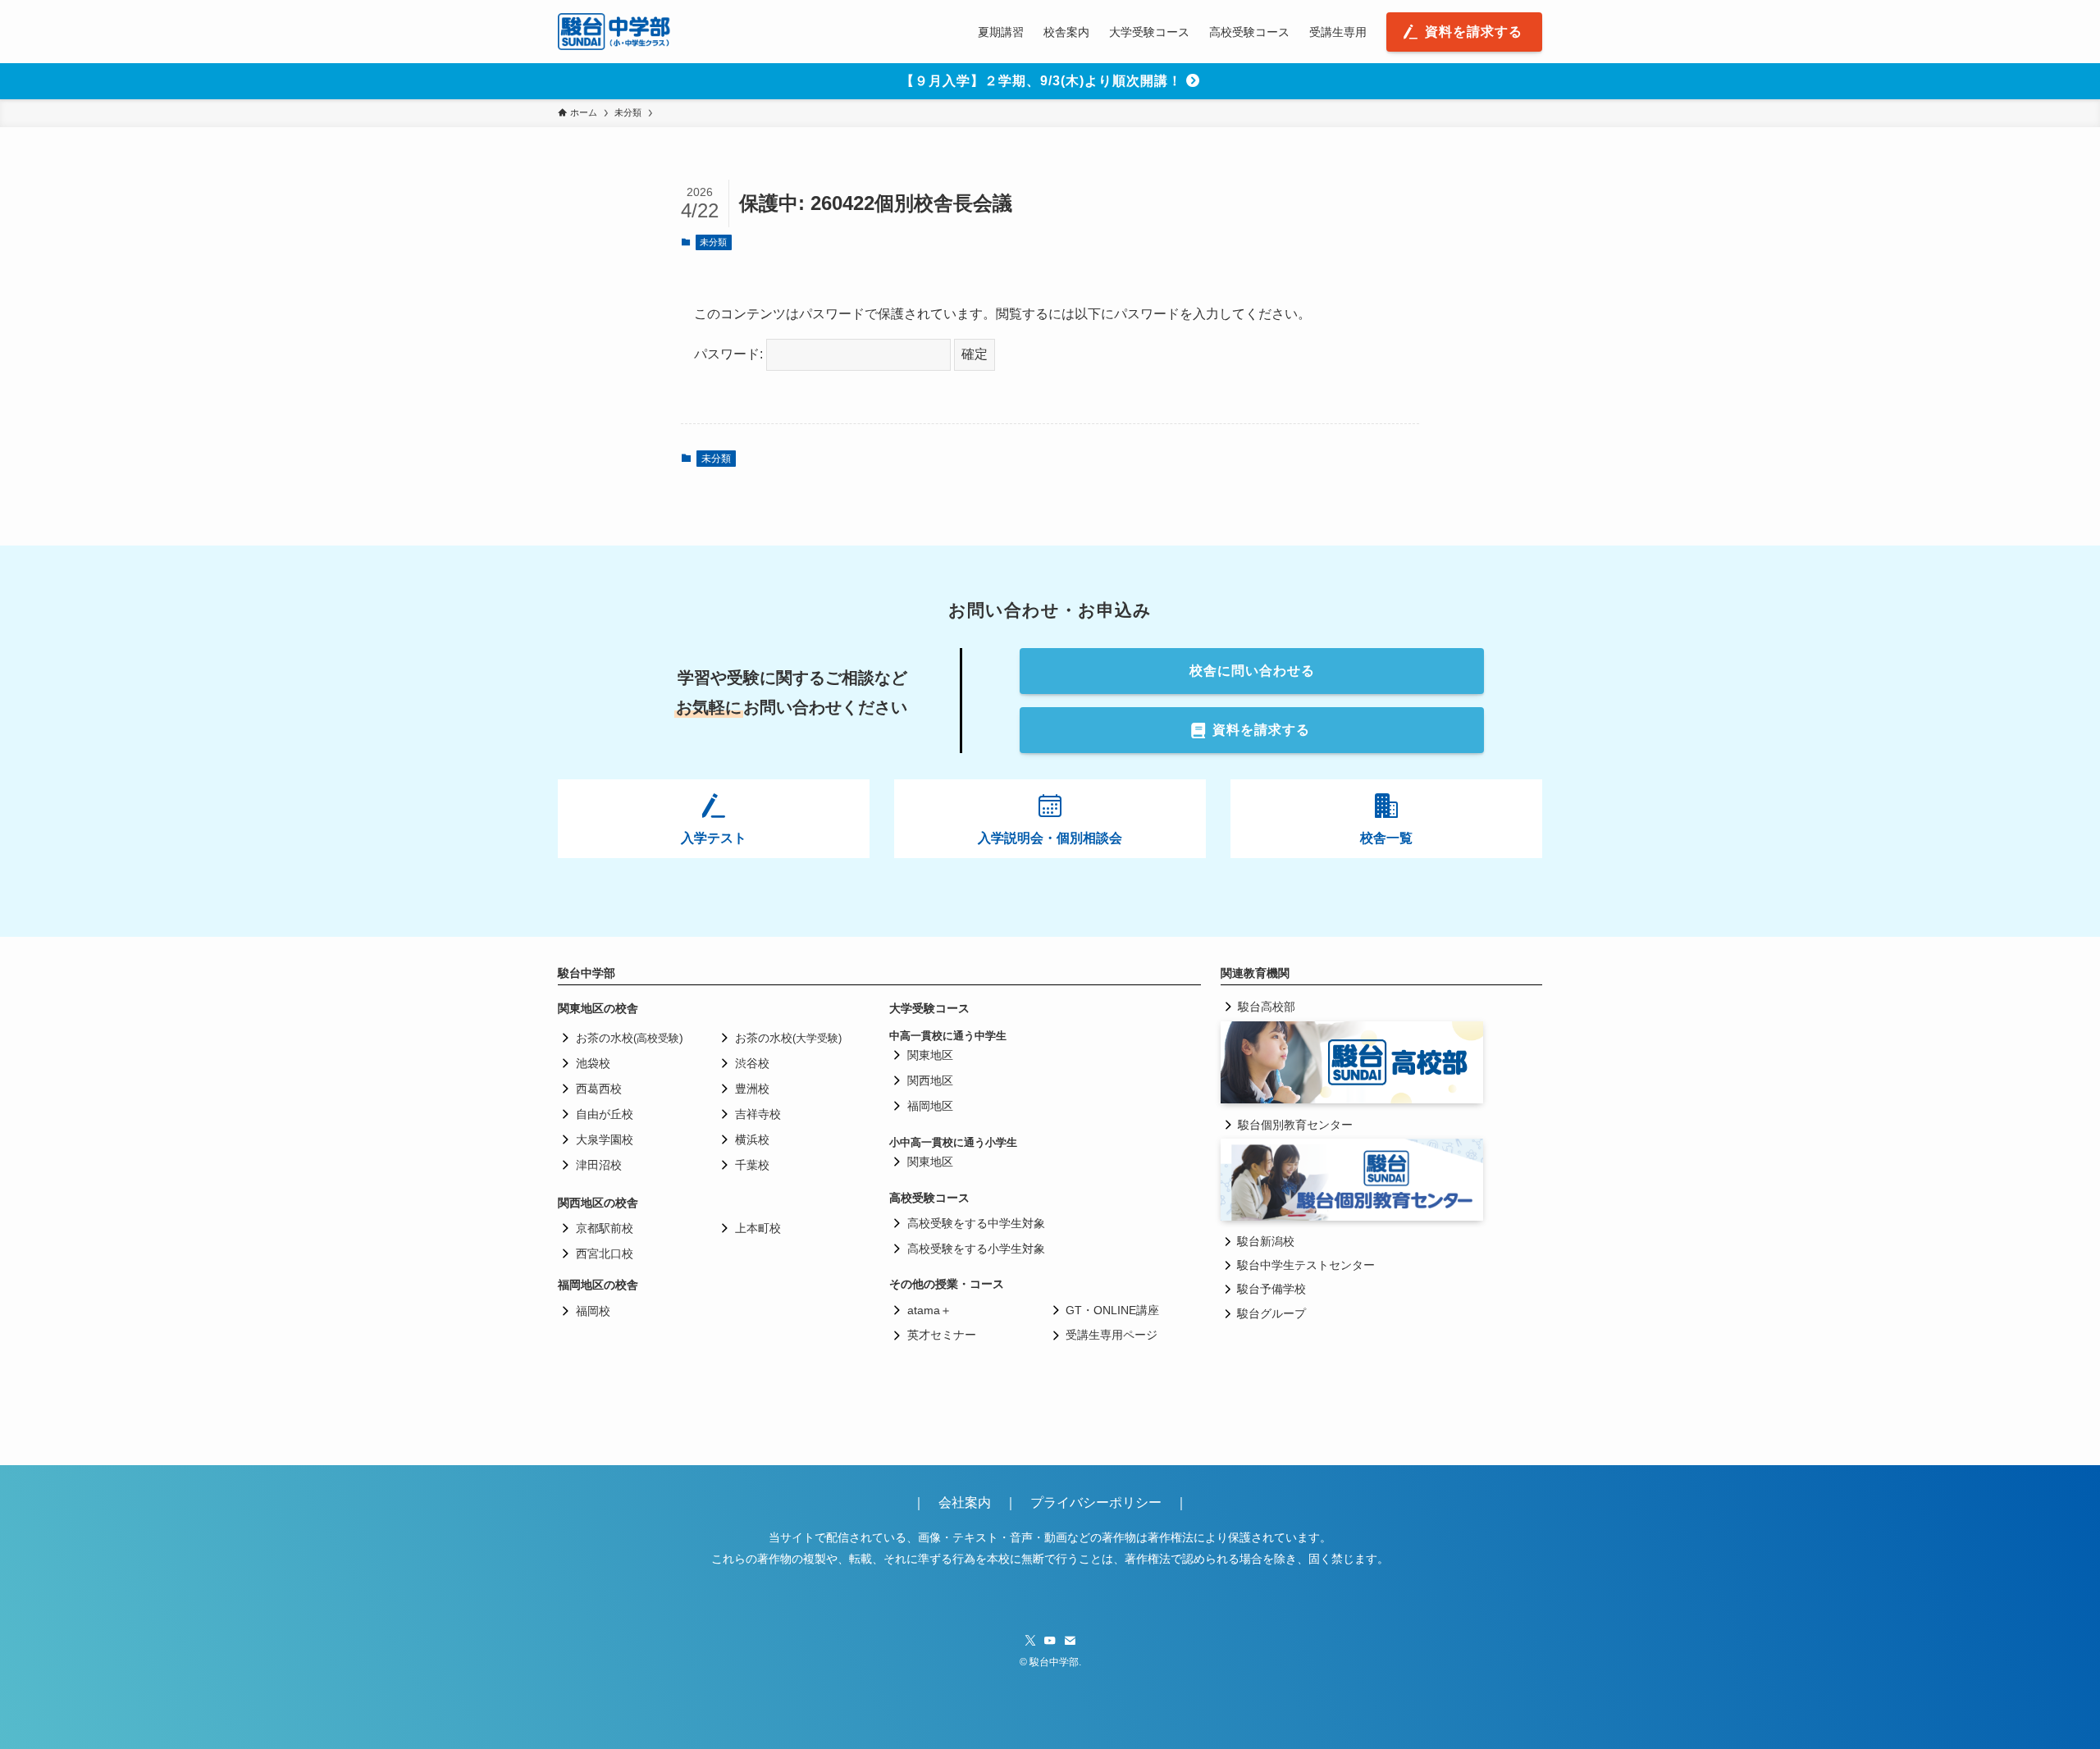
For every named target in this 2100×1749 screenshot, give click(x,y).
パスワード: (730, 354)
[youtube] (1050, 1641)
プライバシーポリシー (1096, 1502)
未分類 (713, 242)
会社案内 (971, 1502)
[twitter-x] (1030, 1641)
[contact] (1070, 1641)
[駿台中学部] (614, 32)
